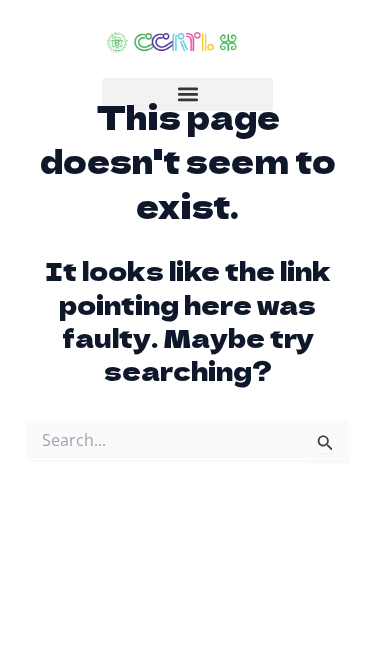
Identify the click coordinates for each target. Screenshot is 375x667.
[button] (187, 94)
